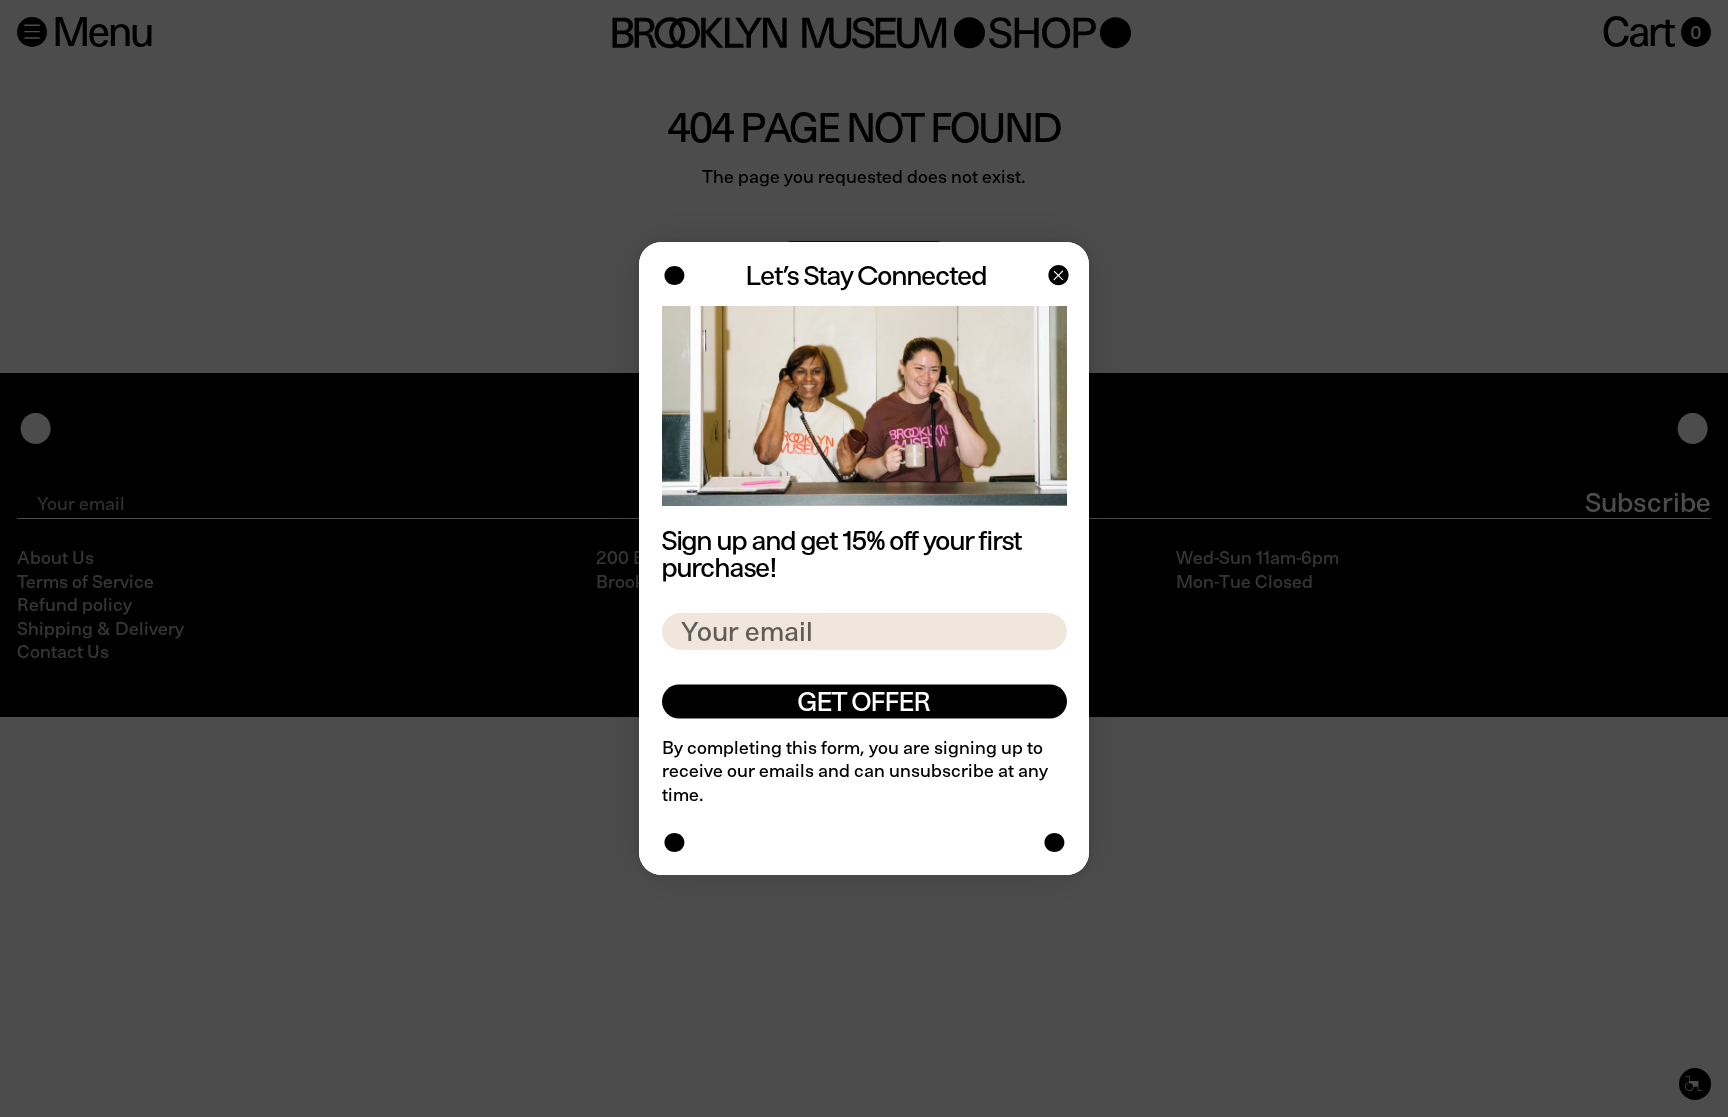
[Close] (1056, 277)
